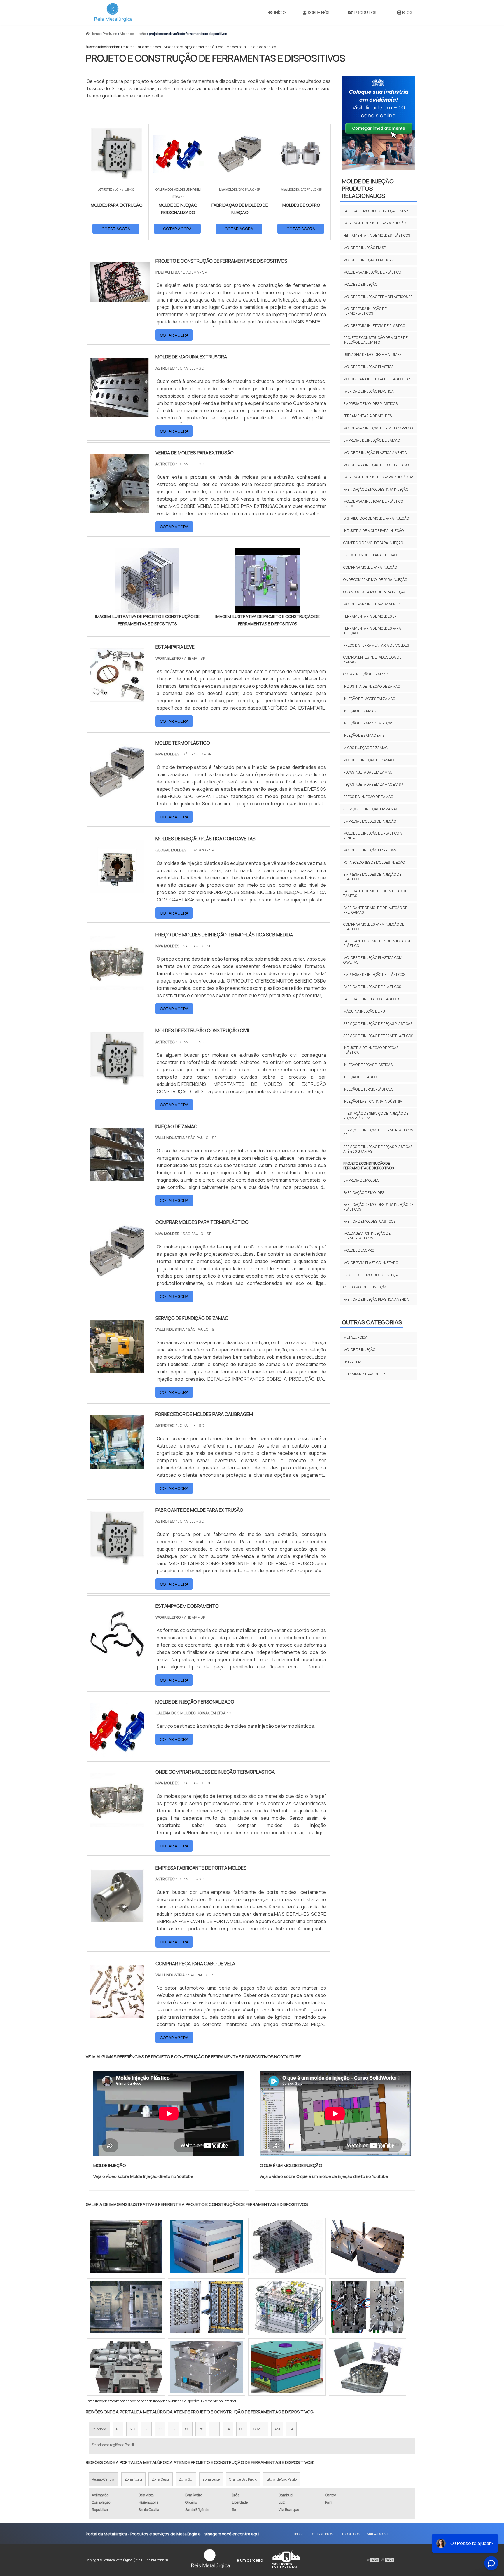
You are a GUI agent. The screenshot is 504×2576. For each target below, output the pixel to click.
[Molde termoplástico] (117, 794)
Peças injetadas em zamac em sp (373, 784)
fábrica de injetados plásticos (372, 999)
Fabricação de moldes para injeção (376, 489)
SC (187, 2429)
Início (280, 12)
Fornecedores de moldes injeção (374, 862)
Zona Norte (133, 2479)
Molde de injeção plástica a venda (375, 453)
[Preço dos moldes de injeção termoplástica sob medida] (117, 986)
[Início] (113, 12)
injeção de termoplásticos (368, 1089)
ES (146, 2429)
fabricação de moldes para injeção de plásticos (378, 1207)
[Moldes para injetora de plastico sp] (287, 2247)
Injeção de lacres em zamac (369, 699)
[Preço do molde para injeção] (206, 2367)
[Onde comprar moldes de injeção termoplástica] (117, 1823)
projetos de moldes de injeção (372, 1275)
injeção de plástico (361, 1077)
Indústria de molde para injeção (373, 531)
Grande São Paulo (243, 2479)
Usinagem (352, 1362)
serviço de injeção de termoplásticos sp (378, 1132)
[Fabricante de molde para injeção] (126, 2247)
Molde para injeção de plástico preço (378, 428)
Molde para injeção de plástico (372, 272)
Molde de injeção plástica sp (370, 260)
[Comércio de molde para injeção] (367, 2367)
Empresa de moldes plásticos (370, 404)
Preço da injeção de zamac (368, 797)
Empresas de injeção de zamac (372, 440)
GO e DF (259, 2429)
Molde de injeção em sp (365, 248)
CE (242, 2429)
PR (173, 2429)
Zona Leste (211, 2479)
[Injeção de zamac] (117, 1178)
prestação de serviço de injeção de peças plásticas (376, 1116)
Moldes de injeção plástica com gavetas (373, 960)
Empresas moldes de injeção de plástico (372, 877)
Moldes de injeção (360, 284)
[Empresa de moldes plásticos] (287, 2307)
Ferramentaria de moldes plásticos (377, 235)
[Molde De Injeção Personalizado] (117, 1753)
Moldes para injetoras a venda (372, 604)
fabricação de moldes (364, 1193)
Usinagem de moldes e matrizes (372, 355)
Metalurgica (355, 1337)
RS (201, 2429)
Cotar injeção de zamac (366, 674)
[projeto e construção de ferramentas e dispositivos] (147, 581)
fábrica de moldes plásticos (369, 1221)
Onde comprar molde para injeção (375, 580)
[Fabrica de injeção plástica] (126, 2307)
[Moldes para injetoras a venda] (126, 2367)
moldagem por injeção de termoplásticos (367, 1236)
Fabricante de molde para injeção (375, 223)
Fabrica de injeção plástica (369, 391)
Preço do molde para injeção (370, 555)
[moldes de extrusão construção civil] (117, 1081)
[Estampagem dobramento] (117, 1657)
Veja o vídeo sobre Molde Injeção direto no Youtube (143, 2176)
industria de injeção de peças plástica (371, 1050)
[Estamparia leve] (117, 698)
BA (228, 2429)
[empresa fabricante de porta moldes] (117, 1919)
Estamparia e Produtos (365, 1374)
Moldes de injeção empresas (370, 850)
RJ (118, 2429)
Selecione (99, 2429)
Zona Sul (186, 2479)
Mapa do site (379, 2534)
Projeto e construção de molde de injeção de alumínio (376, 340)
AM (277, 2429)
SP (160, 2429)
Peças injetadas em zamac (368, 772)
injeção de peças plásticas (368, 1065)
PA (291, 2429)
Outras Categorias (372, 1322)
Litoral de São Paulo (281, 2479)
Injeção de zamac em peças (368, 723)
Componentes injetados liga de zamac (372, 660)
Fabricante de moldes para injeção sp (378, 477)
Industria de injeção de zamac (372, 686)
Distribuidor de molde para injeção (376, 518)
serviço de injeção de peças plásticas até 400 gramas (378, 1149)
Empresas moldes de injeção (370, 821)
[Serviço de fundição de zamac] (117, 1369)
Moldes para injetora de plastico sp (377, 379)
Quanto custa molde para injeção (375, 592)
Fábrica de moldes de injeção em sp (376, 211)
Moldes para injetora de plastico (251, 47)
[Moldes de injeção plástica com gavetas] (117, 890)
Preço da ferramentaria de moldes (376, 645)
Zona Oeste (161, 2479)
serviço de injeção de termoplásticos (378, 1036)
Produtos (365, 12)
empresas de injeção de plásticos (374, 975)
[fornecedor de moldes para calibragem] (117, 1465)
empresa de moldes (361, 1180)
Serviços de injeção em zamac (371, 809)
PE (214, 2429)
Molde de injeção (359, 1350)
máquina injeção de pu (364, 1011)
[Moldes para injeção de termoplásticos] (287, 2367)
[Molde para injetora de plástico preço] (206, 2307)
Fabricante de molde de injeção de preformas (375, 910)
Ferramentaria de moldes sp (370, 616)
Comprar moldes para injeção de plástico (374, 927)
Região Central (104, 2479)
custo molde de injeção (365, 1287)
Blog (407, 12)
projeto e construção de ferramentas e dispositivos (369, 1166)
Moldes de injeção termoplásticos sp (378, 297)
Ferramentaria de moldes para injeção (372, 631)
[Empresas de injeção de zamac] (206, 2247)
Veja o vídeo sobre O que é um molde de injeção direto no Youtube (324, 2176)
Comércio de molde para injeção (373, 543)
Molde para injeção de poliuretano (376, 465)
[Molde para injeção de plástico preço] (367, 2307)
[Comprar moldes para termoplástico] (117, 1273)
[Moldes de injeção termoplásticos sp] (367, 2247)
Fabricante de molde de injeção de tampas (375, 893)
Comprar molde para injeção (370, 567)
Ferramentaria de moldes (141, 47)
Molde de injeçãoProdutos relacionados (368, 188)
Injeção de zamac (360, 711)
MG (132, 2429)
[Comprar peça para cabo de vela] (117, 2015)
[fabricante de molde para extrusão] (117, 1561)
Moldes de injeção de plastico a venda (373, 836)
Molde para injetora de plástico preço (373, 504)
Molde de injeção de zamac (369, 760)
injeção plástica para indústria (373, 1101)
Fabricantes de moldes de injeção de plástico (377, 943)
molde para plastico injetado (371, 1263)
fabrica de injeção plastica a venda (376, 1299)
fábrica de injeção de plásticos (372, 987)
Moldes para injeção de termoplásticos (194, 47)
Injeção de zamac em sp (365, 735)
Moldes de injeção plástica (369, 367)
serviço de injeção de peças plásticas (378, 1024)
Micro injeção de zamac (365, 748)
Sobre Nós (318, 12)
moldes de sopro (359, 1250)
